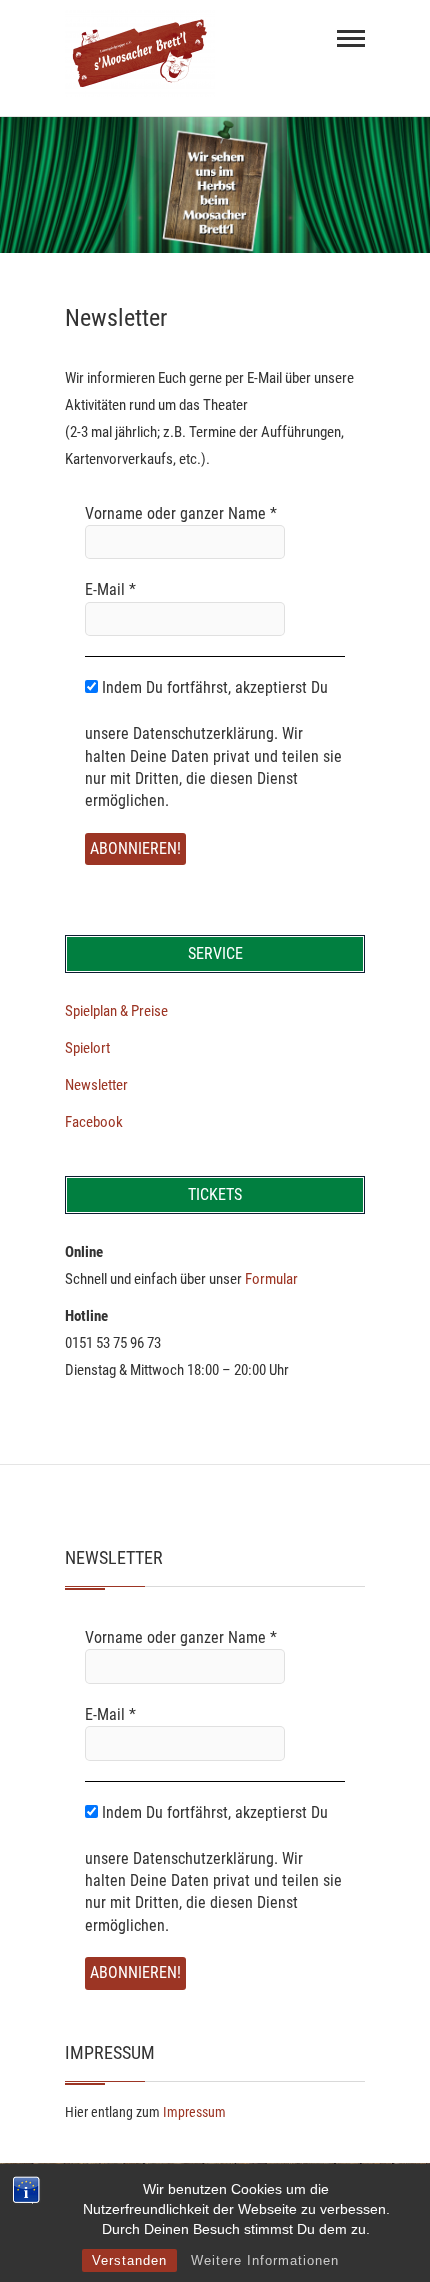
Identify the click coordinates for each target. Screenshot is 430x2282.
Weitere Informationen (265, 2260)
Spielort (87, 1048)
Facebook (94, 1122)
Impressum (194, 2112)
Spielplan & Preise (116, 1011)
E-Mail (110, 589)
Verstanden (129, 2260)
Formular (271, 1279)
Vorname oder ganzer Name (181, 513)
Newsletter (96, 1085)
